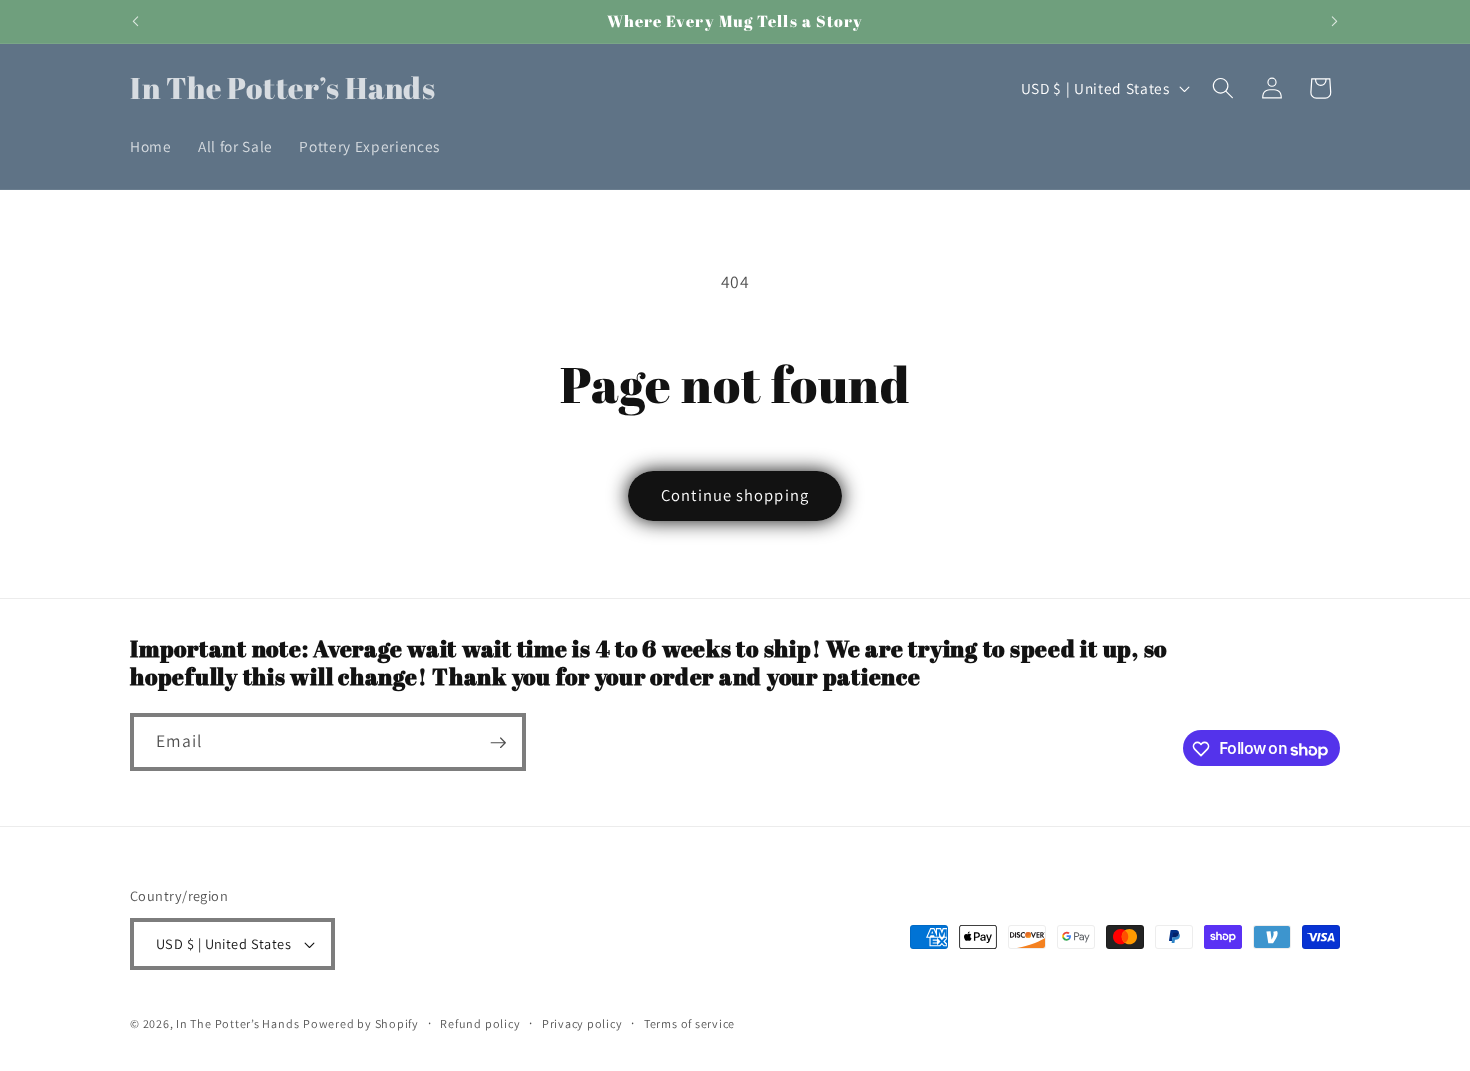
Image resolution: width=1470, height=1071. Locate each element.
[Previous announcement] (136, 21)
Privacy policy (582, 1023)
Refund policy (480, 1023)
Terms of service (689, 1023)
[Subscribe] (498, 743)
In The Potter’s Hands (237, 1023)
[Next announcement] (1335, 21)
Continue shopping (735, 495)
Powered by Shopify (361, 1023)
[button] (1223, 88)
